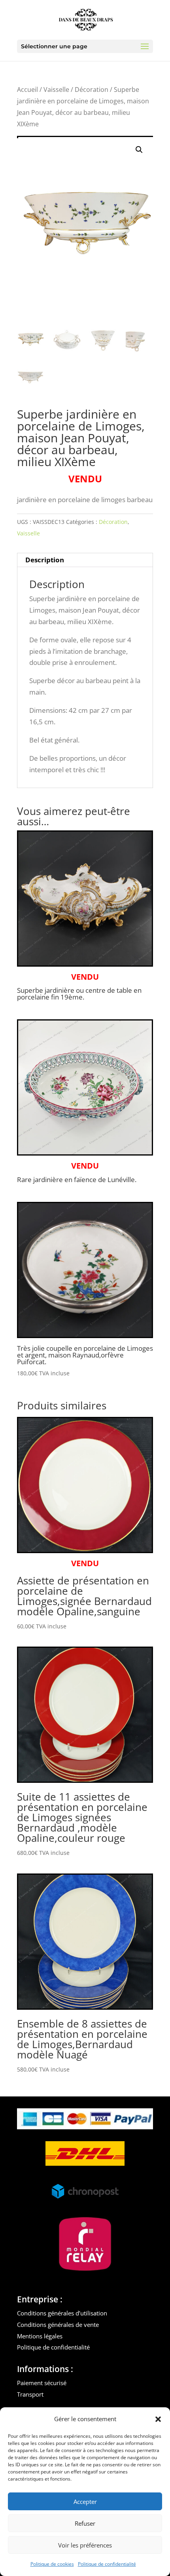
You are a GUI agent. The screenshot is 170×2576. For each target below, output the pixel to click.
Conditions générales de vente (58, 2325)
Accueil (27, 89)
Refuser (85, 2523)
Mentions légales (40, 2336)
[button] (158, 2419)
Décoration (92, 89)
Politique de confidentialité (107, 2564)
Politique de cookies (52, 2564)
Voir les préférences (85, 2545)
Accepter (85, 2502)
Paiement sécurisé (42, 2383)
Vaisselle (56, 89)
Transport (30, 2394)
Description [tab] (45, 560)
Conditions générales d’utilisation (62, 2313)
